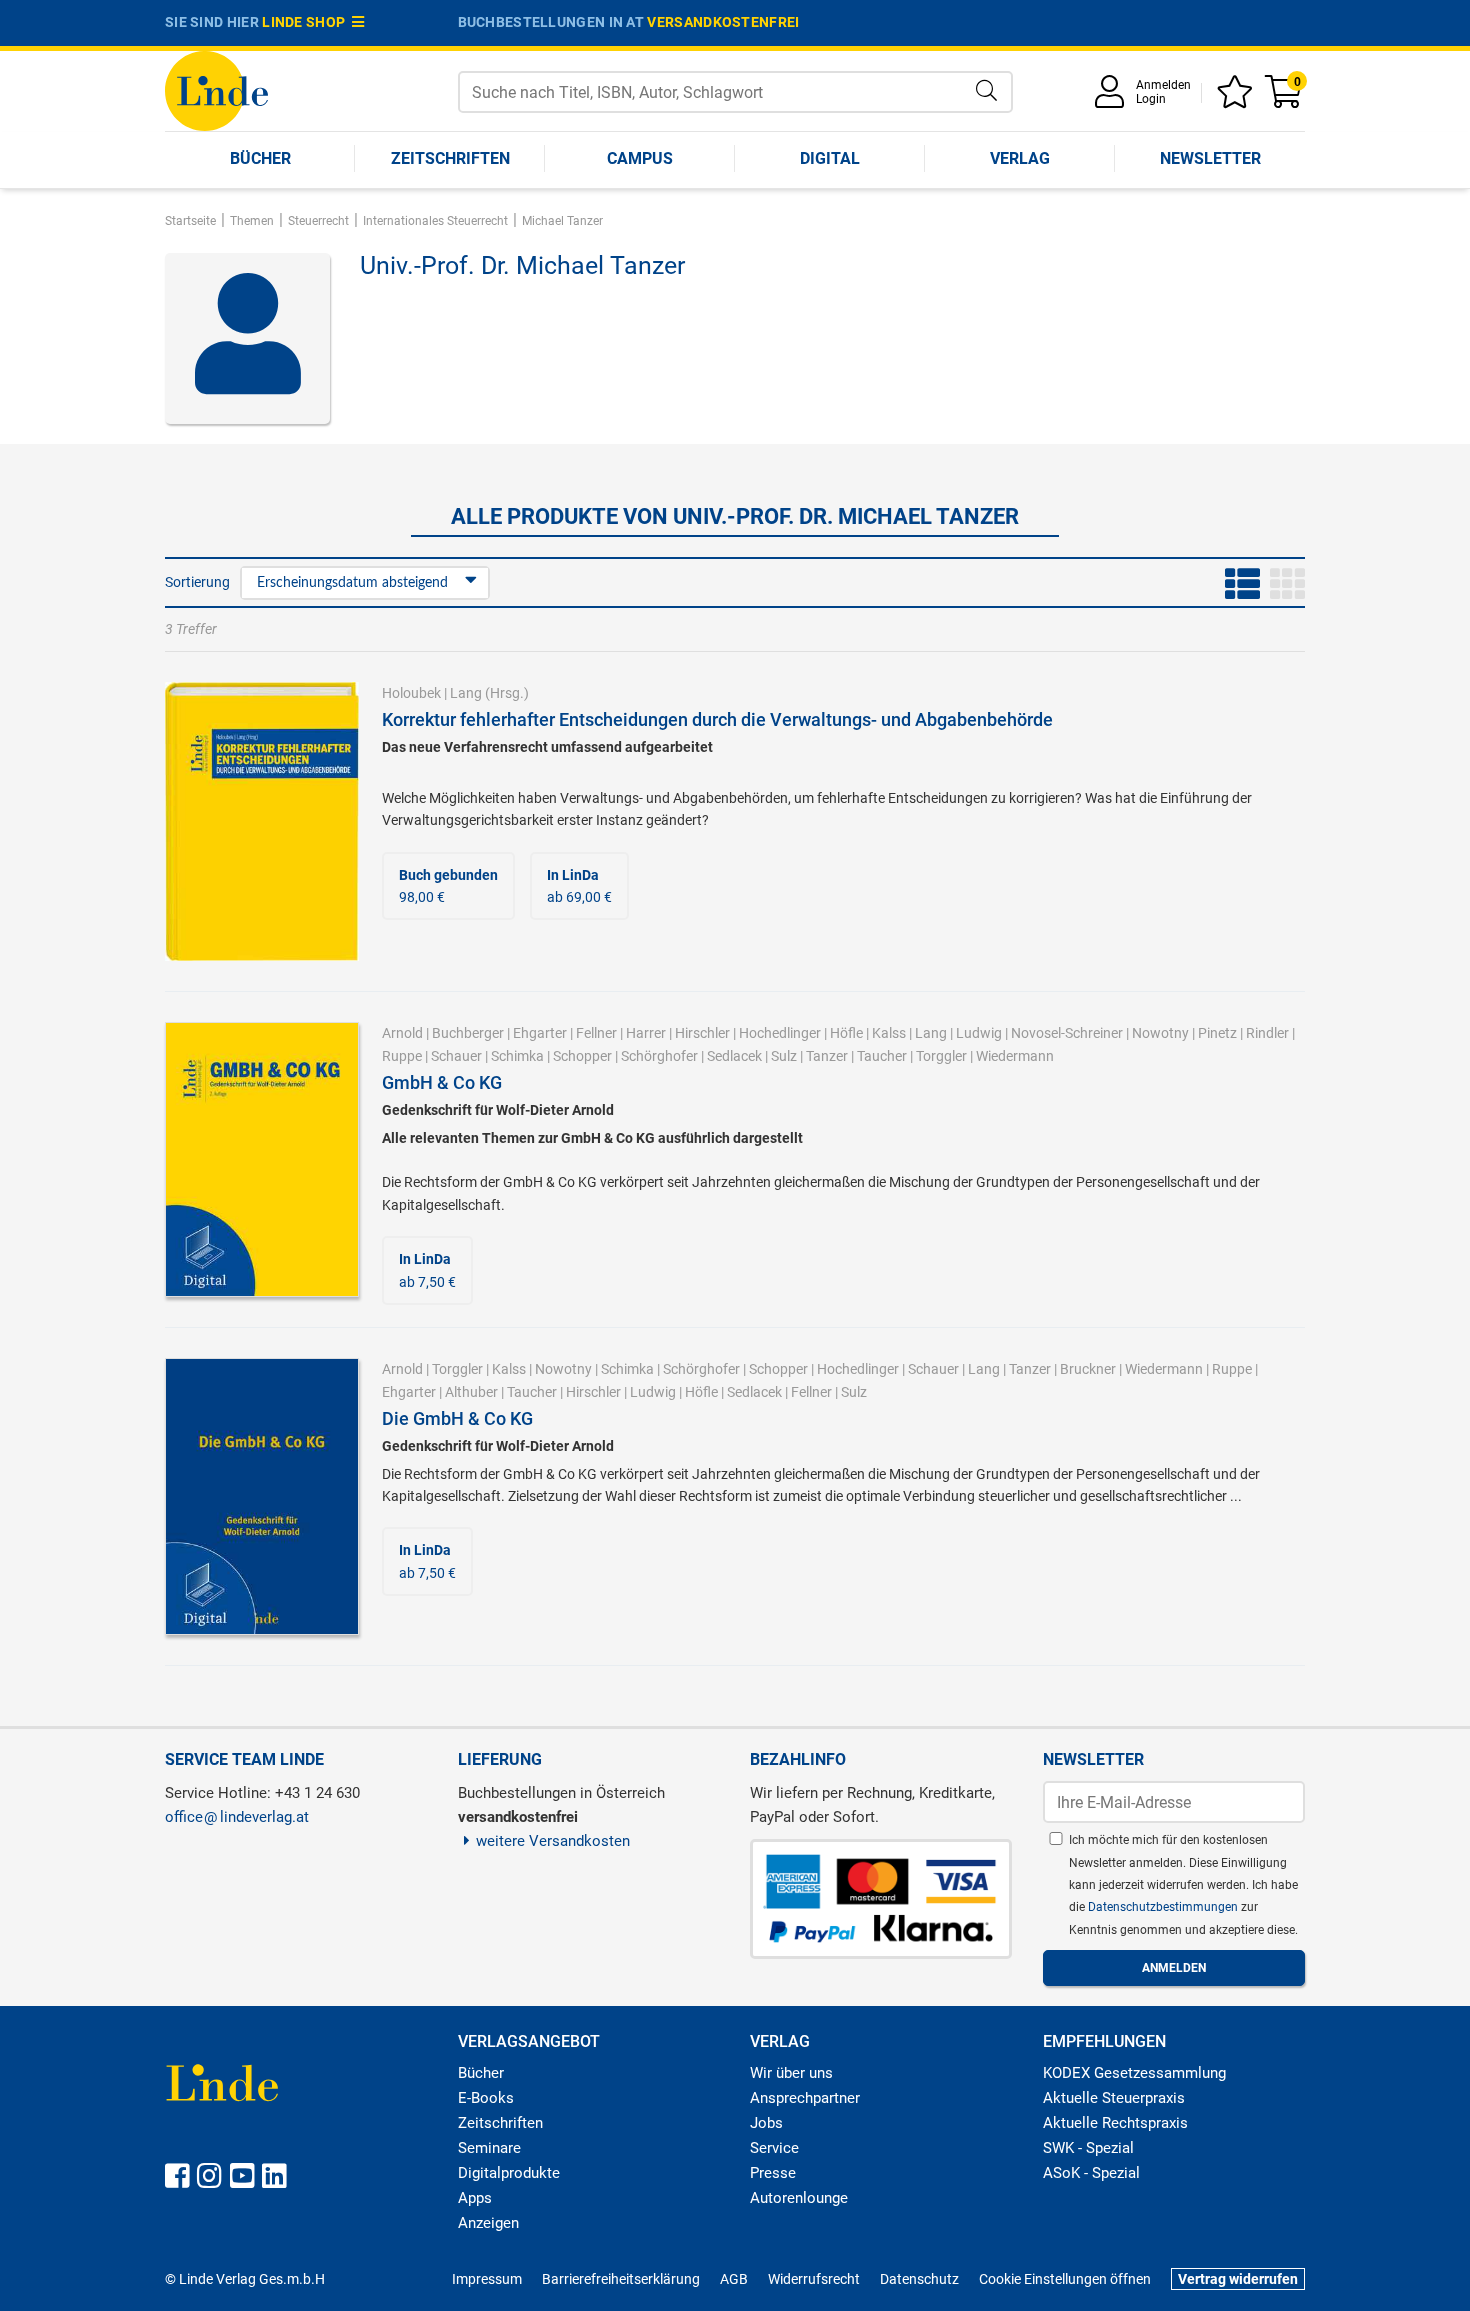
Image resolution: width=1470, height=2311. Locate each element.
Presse (773, 2173)
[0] (1285, 98)
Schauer (456, 1056)
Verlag (1020, 158)
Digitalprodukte (509, 2173)
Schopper (582, 1056)
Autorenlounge (799, 2198)
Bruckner (1088, 1369)
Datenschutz (919, 2279)
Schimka (517, 1056)
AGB (734, 2279)
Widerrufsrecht (814, 2279)
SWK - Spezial (1088, 2148)
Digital (830, 158)
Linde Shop (307, 22)
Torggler (941, 1056)
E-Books (486, 2098)
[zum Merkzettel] (1238, 98)
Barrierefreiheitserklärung (621, 2279)
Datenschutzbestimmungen (1164, 1907)
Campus (640, 158)
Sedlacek (734, 1056)
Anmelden (1163, 85)
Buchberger (468, 1033)
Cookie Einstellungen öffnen (1065, 2279)
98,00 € (448, 886)
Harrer (646, 1033)
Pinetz (1217, 1033)
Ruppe (402, 1056)
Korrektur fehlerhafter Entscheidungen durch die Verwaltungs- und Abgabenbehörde (717, 719)
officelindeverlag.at (237, 1817)
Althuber (471, 1392)
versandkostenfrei (723, 22)
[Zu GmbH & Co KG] (262, 1159)
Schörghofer (659, 1056)
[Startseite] (216, 89)
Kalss (889, 1033)
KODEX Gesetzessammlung (1134, 2073)
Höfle (846, 1033)
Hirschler (702, 1033)
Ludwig (979, 1033)
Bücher (260, 158)
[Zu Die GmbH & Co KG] (262, 1495)
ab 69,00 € (579, 886)
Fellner (596, 1033)
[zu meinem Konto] (1113, 98)
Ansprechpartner (805, 2098)
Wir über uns (791, 2073)
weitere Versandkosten (553, 1841)
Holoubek (411, 693)
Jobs (766, 2123)
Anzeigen (488, 2223)
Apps (475, 2198)
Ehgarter (540, 1033)
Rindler (1267, 1033)
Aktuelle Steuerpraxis (1114, 2098)
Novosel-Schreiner (1067, 1033)
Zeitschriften (450, 158)
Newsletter (1210, 158)
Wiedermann (1015, 1056)
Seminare (489, 2148)
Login (1151, 99)
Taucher (882, 1056)
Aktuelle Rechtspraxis (1115, 2123)
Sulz (784, 1056)
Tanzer (827, 1056)
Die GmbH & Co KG (457, 1418)
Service (774, 2148)
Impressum (487, 2279)
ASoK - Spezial (1091, 2173)
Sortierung (197, 582)
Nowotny (1160, 1033)
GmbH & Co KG (442, 1082)
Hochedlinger (780, 1033)
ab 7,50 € (427, 1270)
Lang (466, 693)
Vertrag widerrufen (1238, 2279)
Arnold (402, 1033)
